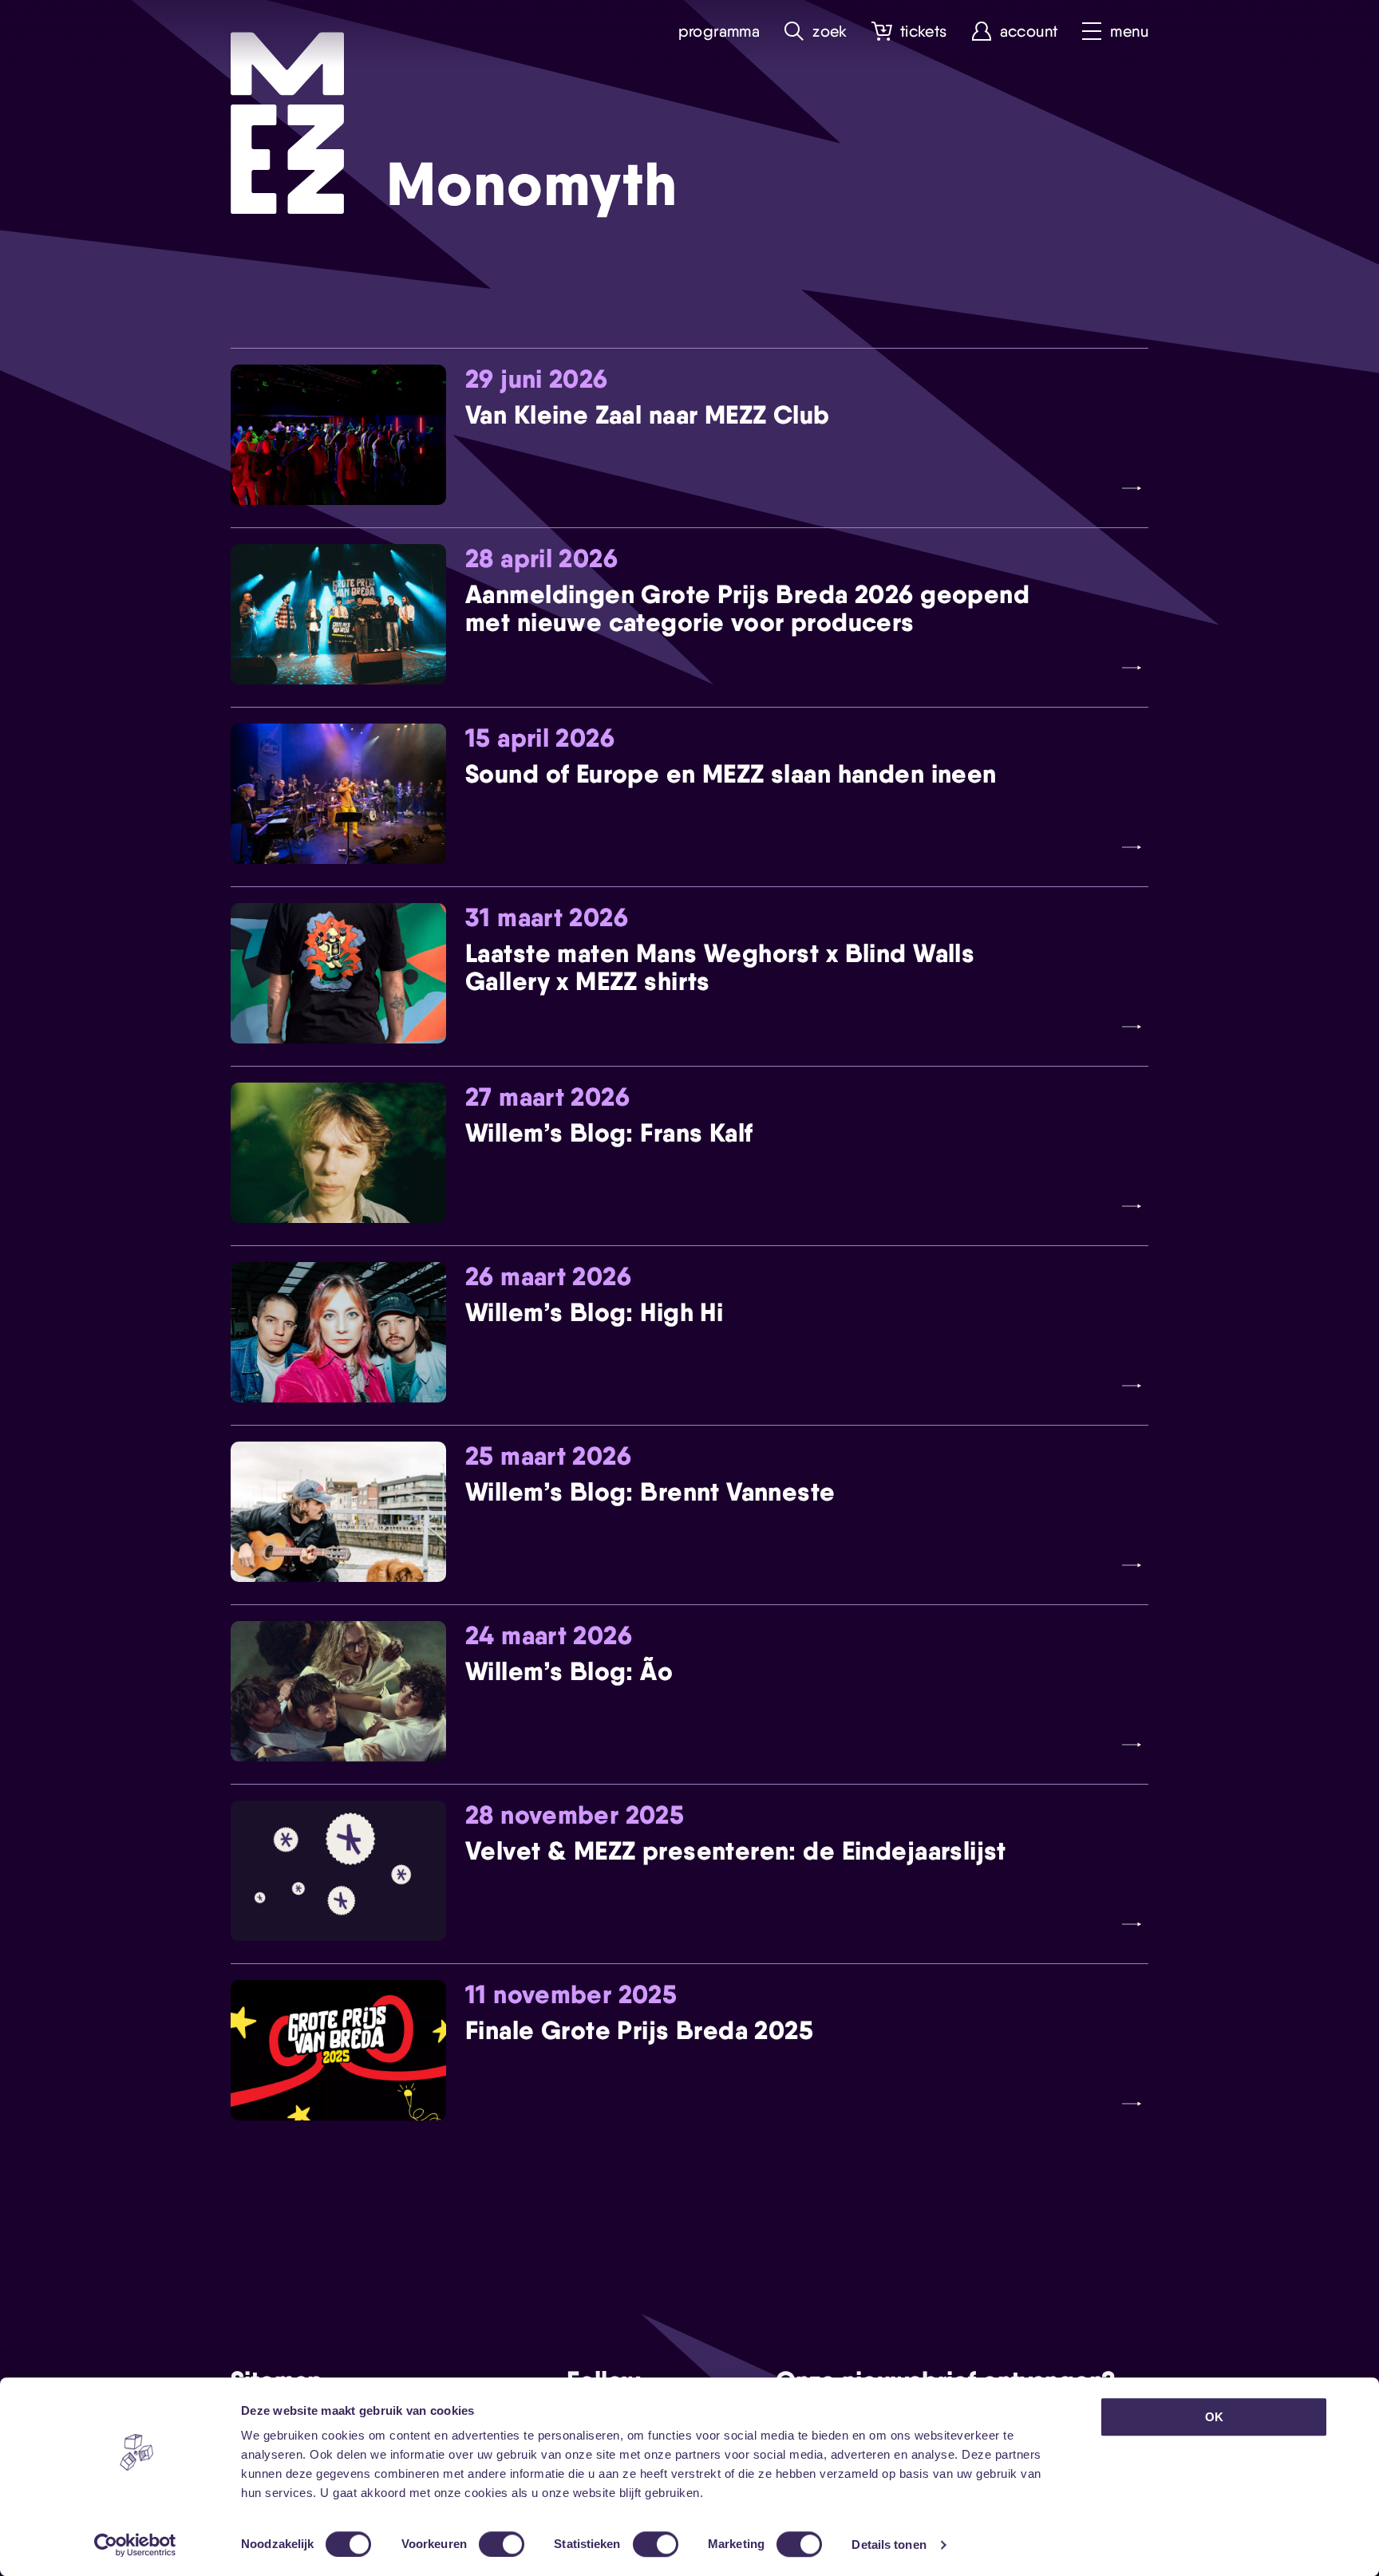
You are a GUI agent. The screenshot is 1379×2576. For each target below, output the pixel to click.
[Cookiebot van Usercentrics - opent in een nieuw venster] (135, 2545)
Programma (719, 32)
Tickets (924, 32)
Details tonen (889, 2544)
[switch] (502, 2544)
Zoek (830, 32)
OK (1214, 2417)
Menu (1129, 32)
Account (1029, 32)
